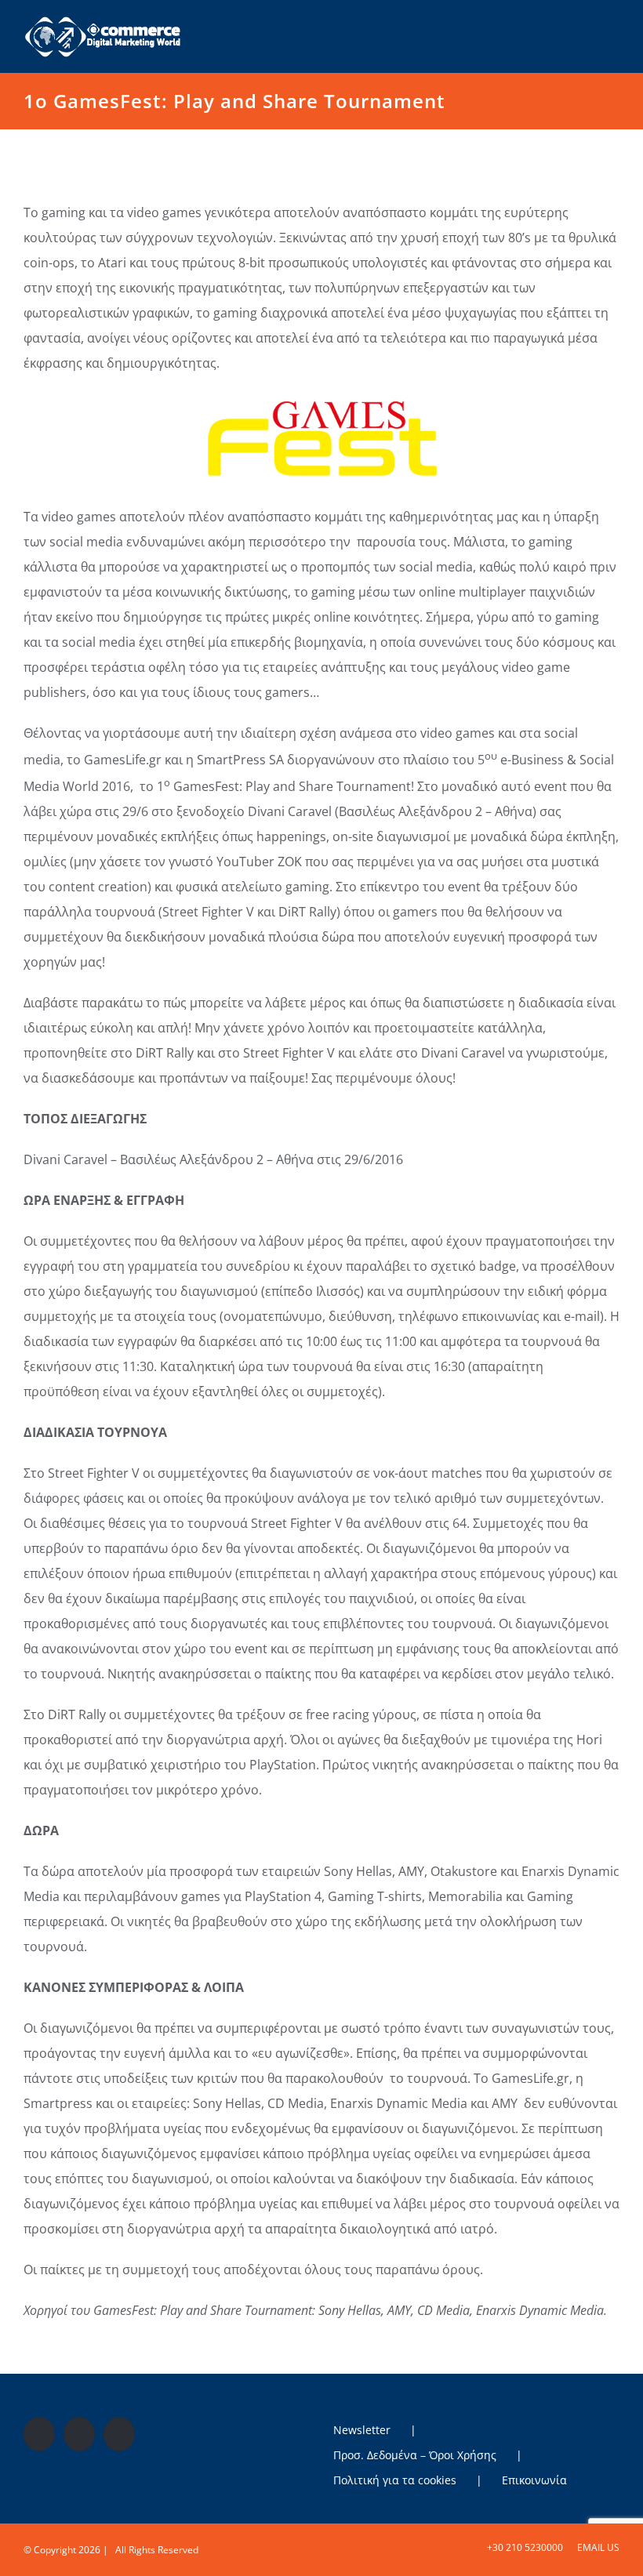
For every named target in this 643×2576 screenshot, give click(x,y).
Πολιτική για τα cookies (395, 2480)
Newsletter (362, 2430)
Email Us (596, 2547)
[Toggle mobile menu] (613, 26)
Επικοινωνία (534, 2480)
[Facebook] (39, 2434)
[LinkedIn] (119, 2434)
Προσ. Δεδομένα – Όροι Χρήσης (415, 2455)
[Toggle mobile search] (585, 26)
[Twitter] (79, 2434)
